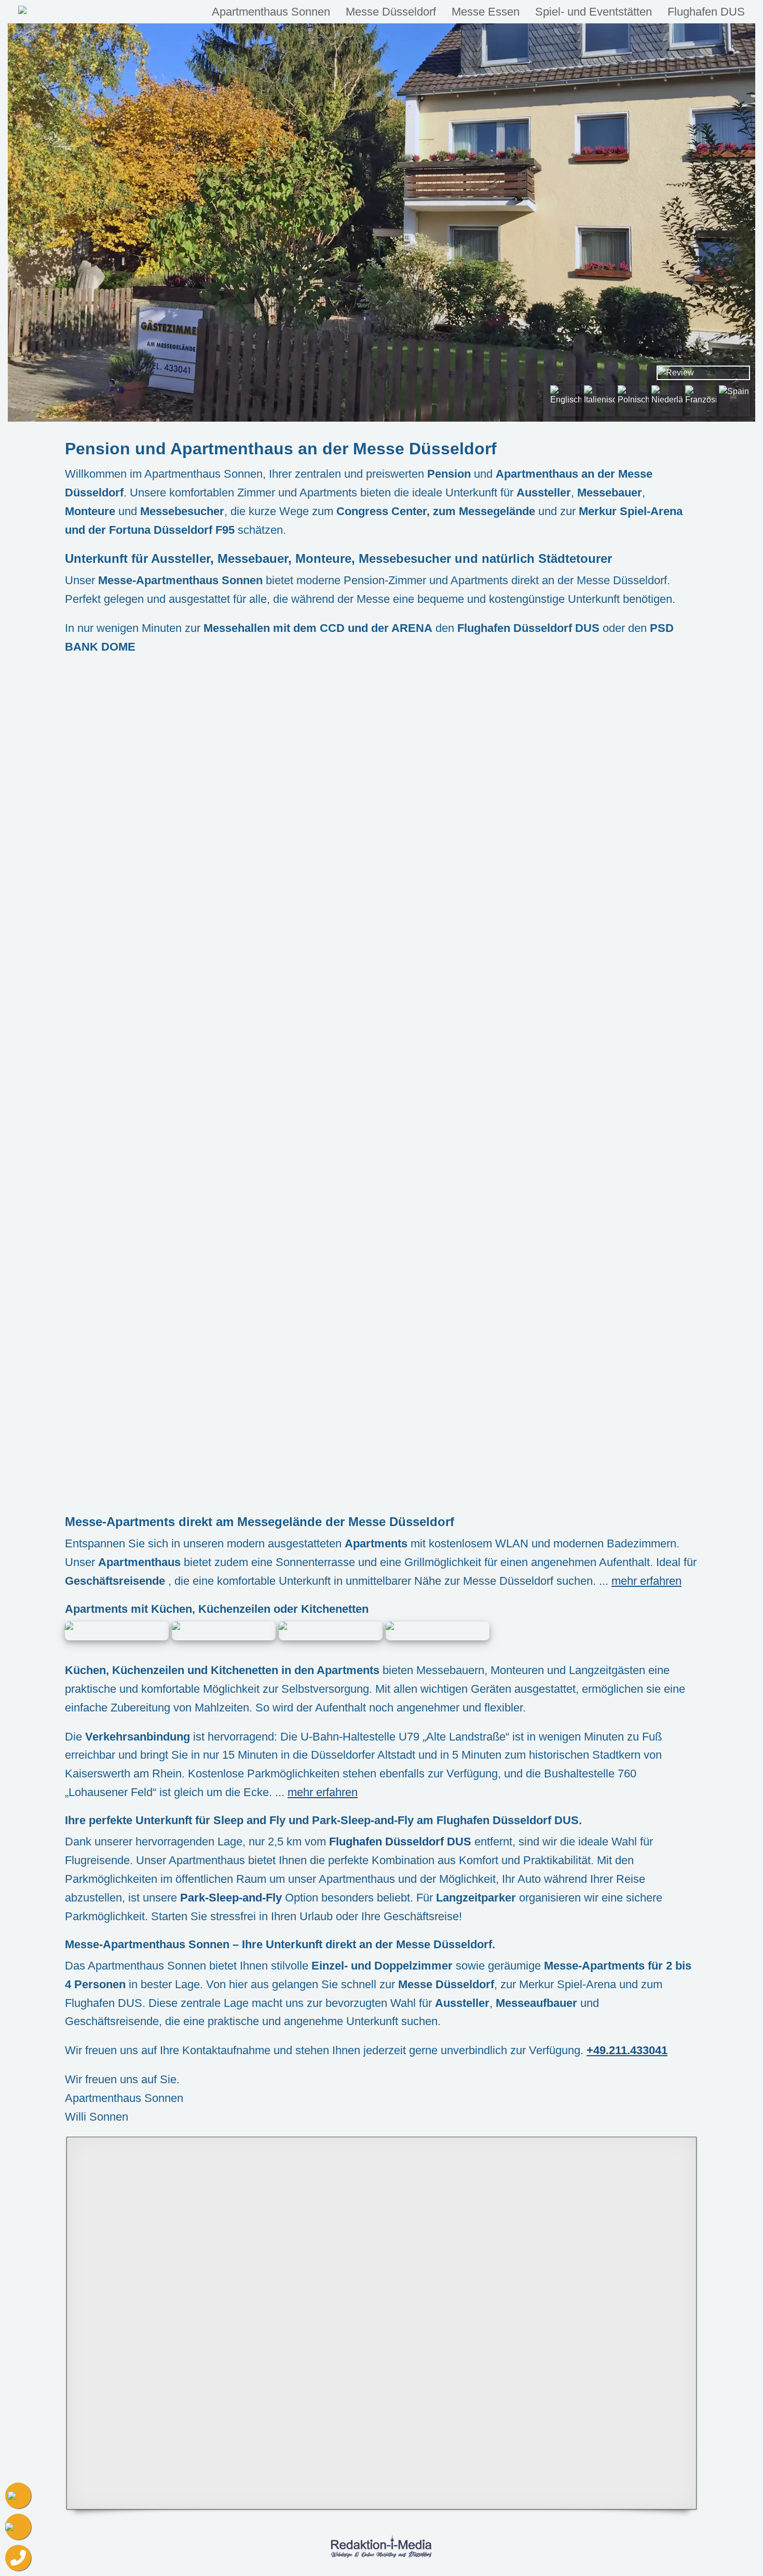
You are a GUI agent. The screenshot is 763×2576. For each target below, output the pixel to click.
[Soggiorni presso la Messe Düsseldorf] (599, 401)
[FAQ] (18, 2527)
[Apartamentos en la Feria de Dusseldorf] (734, 401)
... (640, 1581)
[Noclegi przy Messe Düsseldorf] (633, 401)
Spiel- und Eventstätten (594, 12)
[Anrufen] (18, 2558)
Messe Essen (486, 12)
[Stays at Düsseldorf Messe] (566, 401)
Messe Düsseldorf (391, 12)
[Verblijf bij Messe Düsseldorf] (667, 401)
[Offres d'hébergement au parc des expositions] (701, 401)
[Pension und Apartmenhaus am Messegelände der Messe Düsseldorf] (79, 12)
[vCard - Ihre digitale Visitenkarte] (18, 2496)
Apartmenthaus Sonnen (271, 12)
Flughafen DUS (706, 12)
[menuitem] (271, 12)
